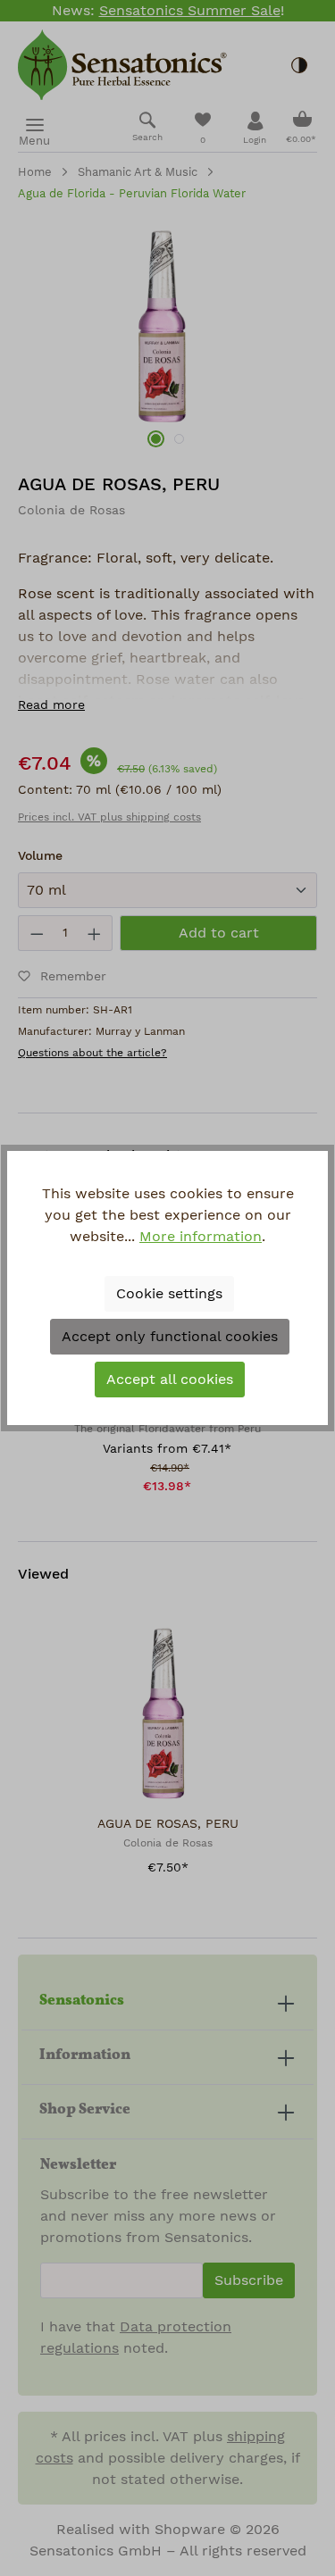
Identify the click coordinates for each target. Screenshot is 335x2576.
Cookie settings (169, 1294)
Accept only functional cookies (170, 1337)
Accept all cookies (170, 1380)
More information (201, 1237)
